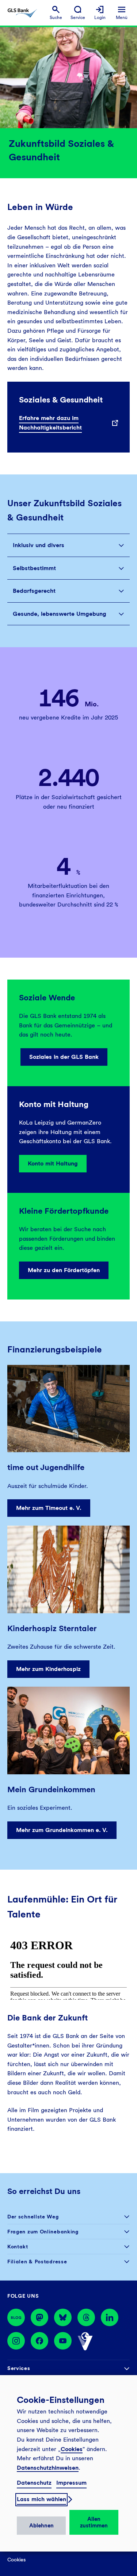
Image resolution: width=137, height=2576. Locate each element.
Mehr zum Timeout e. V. (49, 1508)
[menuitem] (56, 13)
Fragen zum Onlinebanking (43, 2232)
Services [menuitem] (19, 2368)
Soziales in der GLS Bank (64, 1057)
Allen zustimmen (94, 2522)
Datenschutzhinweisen (48, 2468)
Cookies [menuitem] (16, 2560)
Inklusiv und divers (39, 545)
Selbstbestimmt (34, 568)
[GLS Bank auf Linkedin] (110, 2317)
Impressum (71, 2483)
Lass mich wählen (41, 2499)
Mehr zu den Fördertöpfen (64, 1270)
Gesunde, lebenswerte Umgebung (60, 614)
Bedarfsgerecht (34, 591)
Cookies (72, 2449)
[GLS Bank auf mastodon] (39, 2317)
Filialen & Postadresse (37, 2262)
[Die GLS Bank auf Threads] (86, 2317)
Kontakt (18, 2247)
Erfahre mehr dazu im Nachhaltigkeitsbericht (50, 423)
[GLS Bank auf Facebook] (39, 2342)
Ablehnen (41, 2526)
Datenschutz (34, 2483)
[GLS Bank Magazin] (16, 2317)
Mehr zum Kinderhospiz (48, 1669)
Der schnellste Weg (33, 2217)
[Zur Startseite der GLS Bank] (22, 13)
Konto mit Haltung (53, 1163)
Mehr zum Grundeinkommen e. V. (62, 1830)
